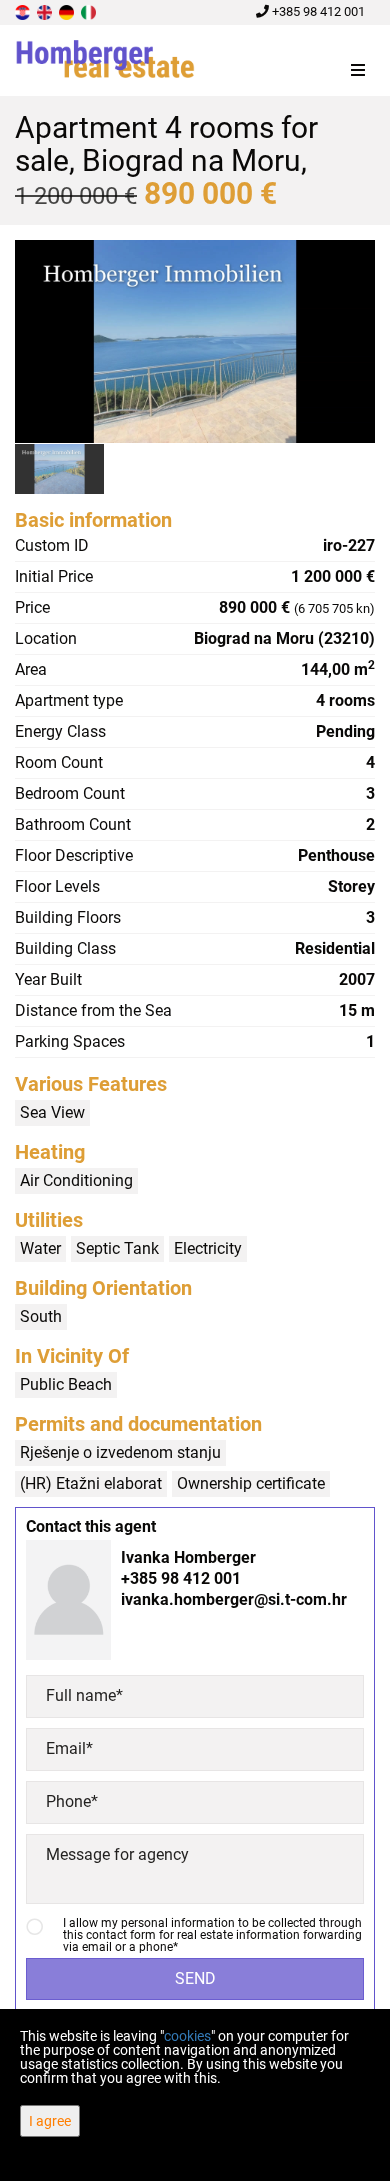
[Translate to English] (46, 11)
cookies (187, 2036)
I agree (50, 2121)
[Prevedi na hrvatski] (24, 11)
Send (195, 1978)
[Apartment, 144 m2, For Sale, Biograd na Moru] (195, 341)
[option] (60, 468)
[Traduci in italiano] (90, 11)
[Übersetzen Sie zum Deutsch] (68, 11)
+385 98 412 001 (317, 11)
